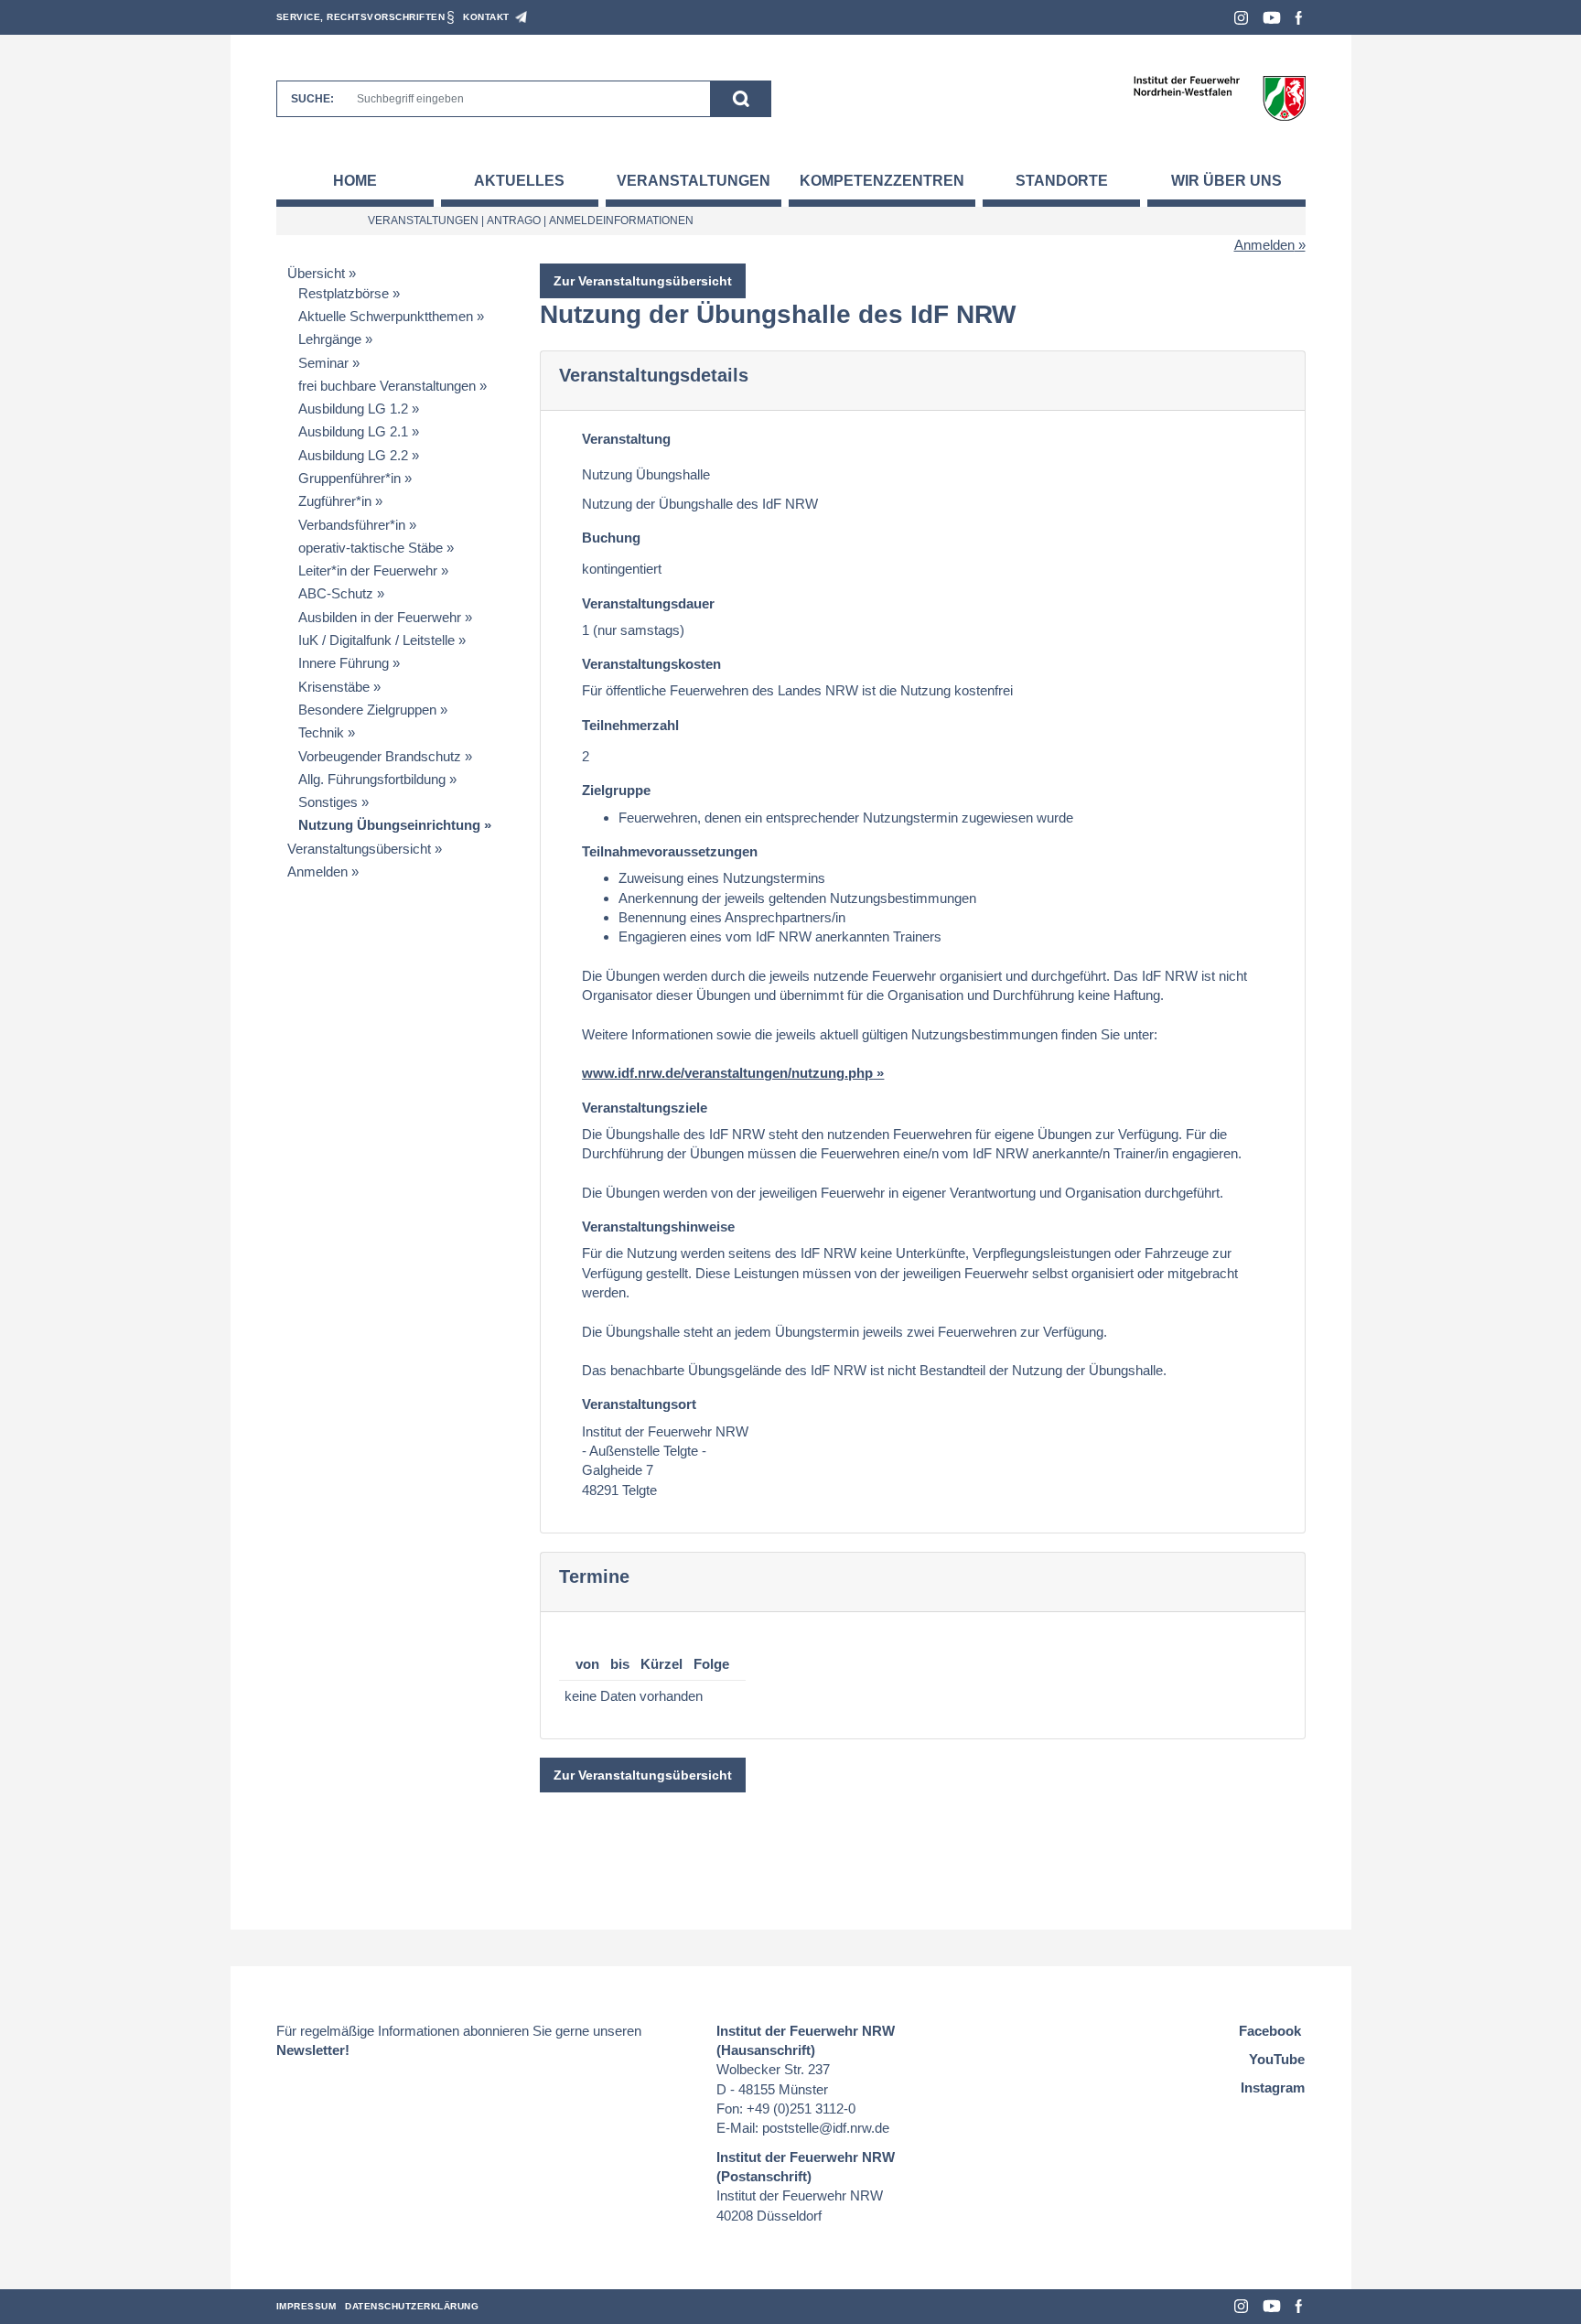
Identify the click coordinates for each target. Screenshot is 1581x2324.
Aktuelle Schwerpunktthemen (386, 316)
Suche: (312, 99)
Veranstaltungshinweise (658, 1227)
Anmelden (1264, 245)
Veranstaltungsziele (645, 1108)
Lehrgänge (330, 339)
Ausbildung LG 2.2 (353, 455)
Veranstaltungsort (639, 1404)
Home (355, 181)
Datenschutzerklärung (412, 2306)
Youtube (1272, 18)
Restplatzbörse (344, 293)
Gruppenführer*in (350, 478)
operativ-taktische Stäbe (371, 548)
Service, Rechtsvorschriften (361, 17)
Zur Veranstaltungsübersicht (643, 281)
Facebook (1299, 18)
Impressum (307, 2306)
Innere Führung (344, 663)
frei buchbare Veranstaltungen (387, 386)
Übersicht (316, 273)
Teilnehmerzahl (630, 725)
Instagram (1241, 18)
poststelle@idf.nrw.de (826, 2128)
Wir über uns (1226, 181)
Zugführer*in (335, 501)
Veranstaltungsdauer (648, 603)
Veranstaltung (626, 439)
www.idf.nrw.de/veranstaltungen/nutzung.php (727, 1073)
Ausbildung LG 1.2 (353, 409)
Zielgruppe (616, 790)
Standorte (1062, 181)
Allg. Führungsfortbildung (372, 779)
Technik (321, 732)
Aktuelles (519, 181)
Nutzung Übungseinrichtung (389, 825)
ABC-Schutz (336, 593)
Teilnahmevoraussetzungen (670, 851)
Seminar (323, 363)
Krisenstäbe (334, 687)
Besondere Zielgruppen (367, 710)
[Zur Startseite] (1219, 97)
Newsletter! (313, 2050)
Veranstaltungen (694, 181)
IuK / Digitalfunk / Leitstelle (376, 640)
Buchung (611, 538)
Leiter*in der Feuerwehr (368, 570)
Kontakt (486, 17)
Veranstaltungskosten (651, 664)
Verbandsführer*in (352, 525)
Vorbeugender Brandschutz (380, 756)
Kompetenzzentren (882, 181)
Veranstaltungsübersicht (359, 849)
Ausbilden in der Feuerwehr (380, 617)
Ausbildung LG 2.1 (353, 431)
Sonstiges (328, 802)
